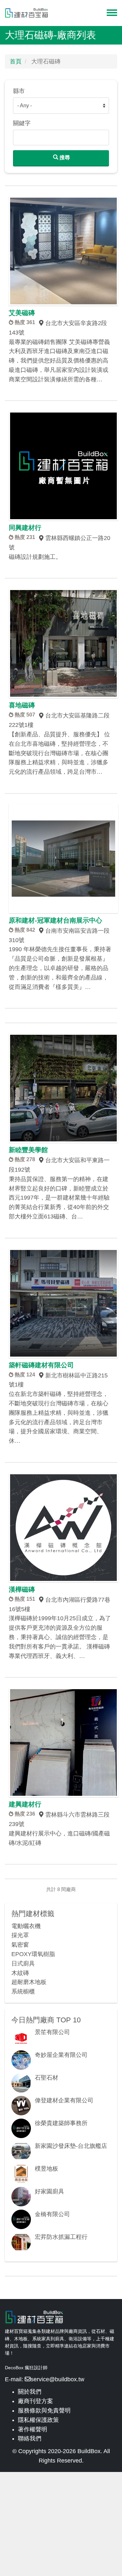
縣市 (19, 91)
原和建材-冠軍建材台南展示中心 (55, 920)
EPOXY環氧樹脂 (33, 1954)
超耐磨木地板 (29, 1982)
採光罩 (20, 1935)
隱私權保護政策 (38, 2420)
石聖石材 (47, 2078)
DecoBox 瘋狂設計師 (26, 2368)
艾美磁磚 (22, 313)
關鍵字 (22, 123)
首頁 (16, 61)
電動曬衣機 (26, 1926)
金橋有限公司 (52, 2214)
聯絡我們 (30, 2438)
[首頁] (27, 13)
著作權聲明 (33, 2429)
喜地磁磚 (22, 705)
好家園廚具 (49, 2191)
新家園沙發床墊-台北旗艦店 (71, 2146)
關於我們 (30, 2392)
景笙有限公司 (52, 2032)
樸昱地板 (47, 2169)
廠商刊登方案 (35, 2401)
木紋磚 (20, 1973)
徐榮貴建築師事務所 (61, 2123)
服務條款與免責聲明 (44, 2411)
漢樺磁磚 (22, 1589)
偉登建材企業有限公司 (64, 2100)
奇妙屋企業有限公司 (61, 2055)
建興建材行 (25, 1804)
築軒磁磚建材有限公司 (41, 1365)
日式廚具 (23, 1964)
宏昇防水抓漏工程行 (61, 2237)
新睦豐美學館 (28, 1150)
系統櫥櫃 (23, 1991)
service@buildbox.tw (57, 2379)
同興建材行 (25, 528)
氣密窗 (20, 1945)
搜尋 (64, 158)
